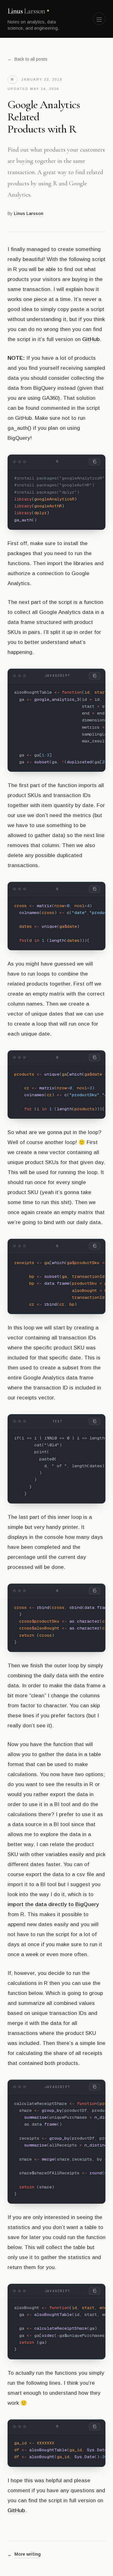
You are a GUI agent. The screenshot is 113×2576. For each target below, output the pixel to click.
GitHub (91, 339)
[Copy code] (94, 462)
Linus (26, 11)
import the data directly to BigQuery (53, 1904)
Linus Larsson (29, 213)
